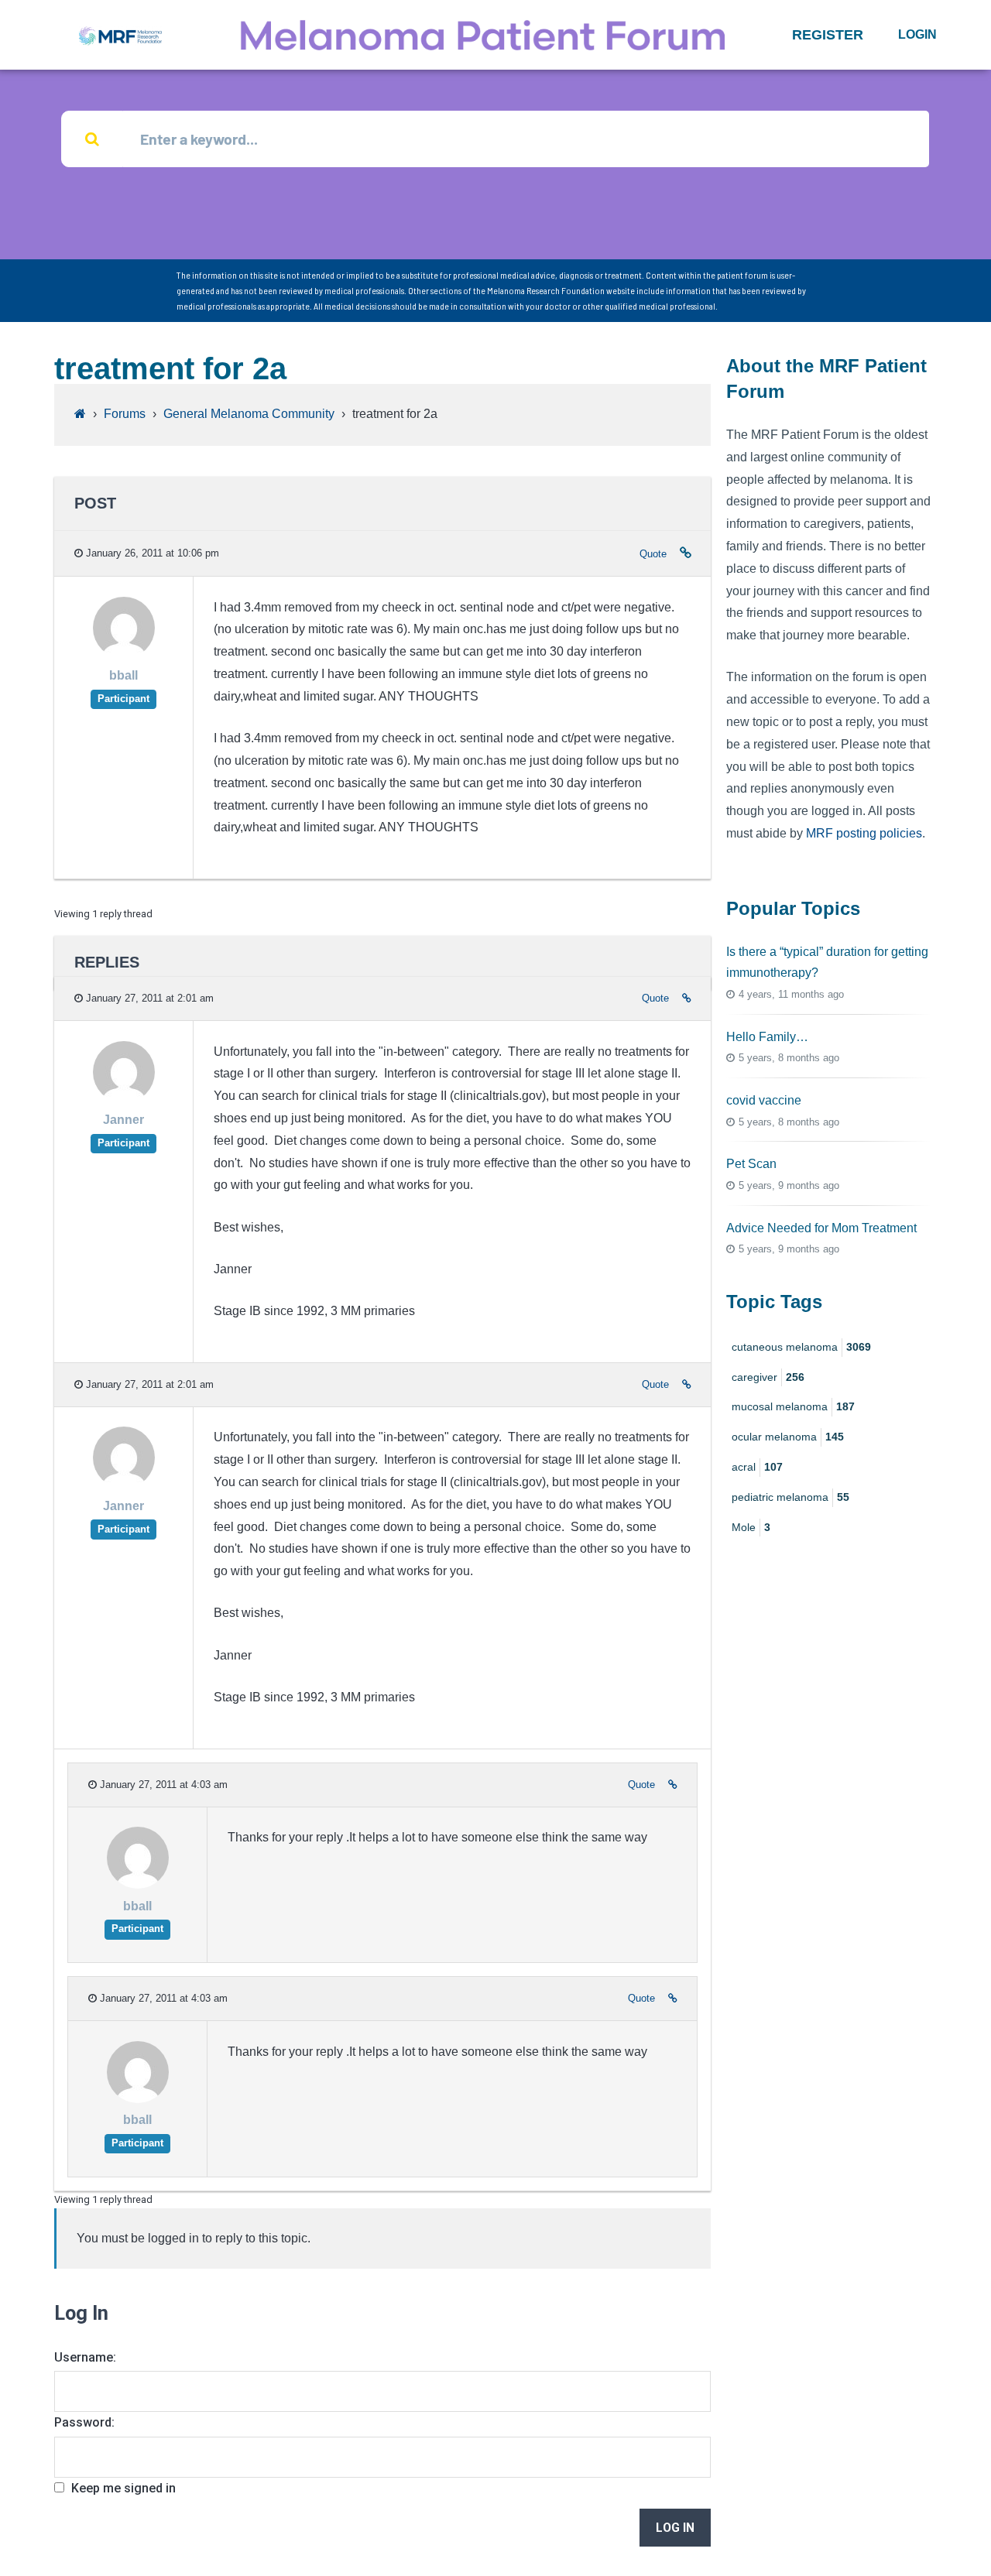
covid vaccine (764, 1100)
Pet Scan (751, 1164)
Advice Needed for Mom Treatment (821, 1228)
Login (917, 34)
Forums (125, 414)
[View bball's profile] (124, 654)
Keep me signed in (123, 2488)
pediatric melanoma (790, 1497)
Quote (653, 554)
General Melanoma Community (249, 414)
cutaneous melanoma (801, 1347)
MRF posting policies (864, 833)
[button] (828, 35)
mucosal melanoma (793, 1406)
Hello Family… (767, 1037)
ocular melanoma (788, 1437)
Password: (84, 2422)
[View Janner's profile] (124, 1099)
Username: (85, 2357)
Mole (751, 1527)
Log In (675, 2528)
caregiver (768, 1377)
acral (757, 1467)
